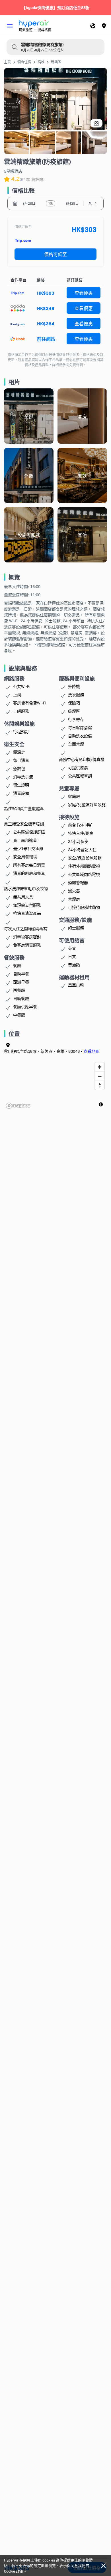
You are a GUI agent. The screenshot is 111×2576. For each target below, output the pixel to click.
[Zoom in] (100, 1067)
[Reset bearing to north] (100, 1085)
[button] (10, 26)
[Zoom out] (100, 1076)
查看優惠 (84, 293)
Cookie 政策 (14, 2571)
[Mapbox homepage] (18, 1106)
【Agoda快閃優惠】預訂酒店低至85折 (56, 7)
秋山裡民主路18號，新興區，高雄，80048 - (52, 1051)
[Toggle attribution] (101, 1104)
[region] (56, 1085)
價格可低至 (55, 254)
